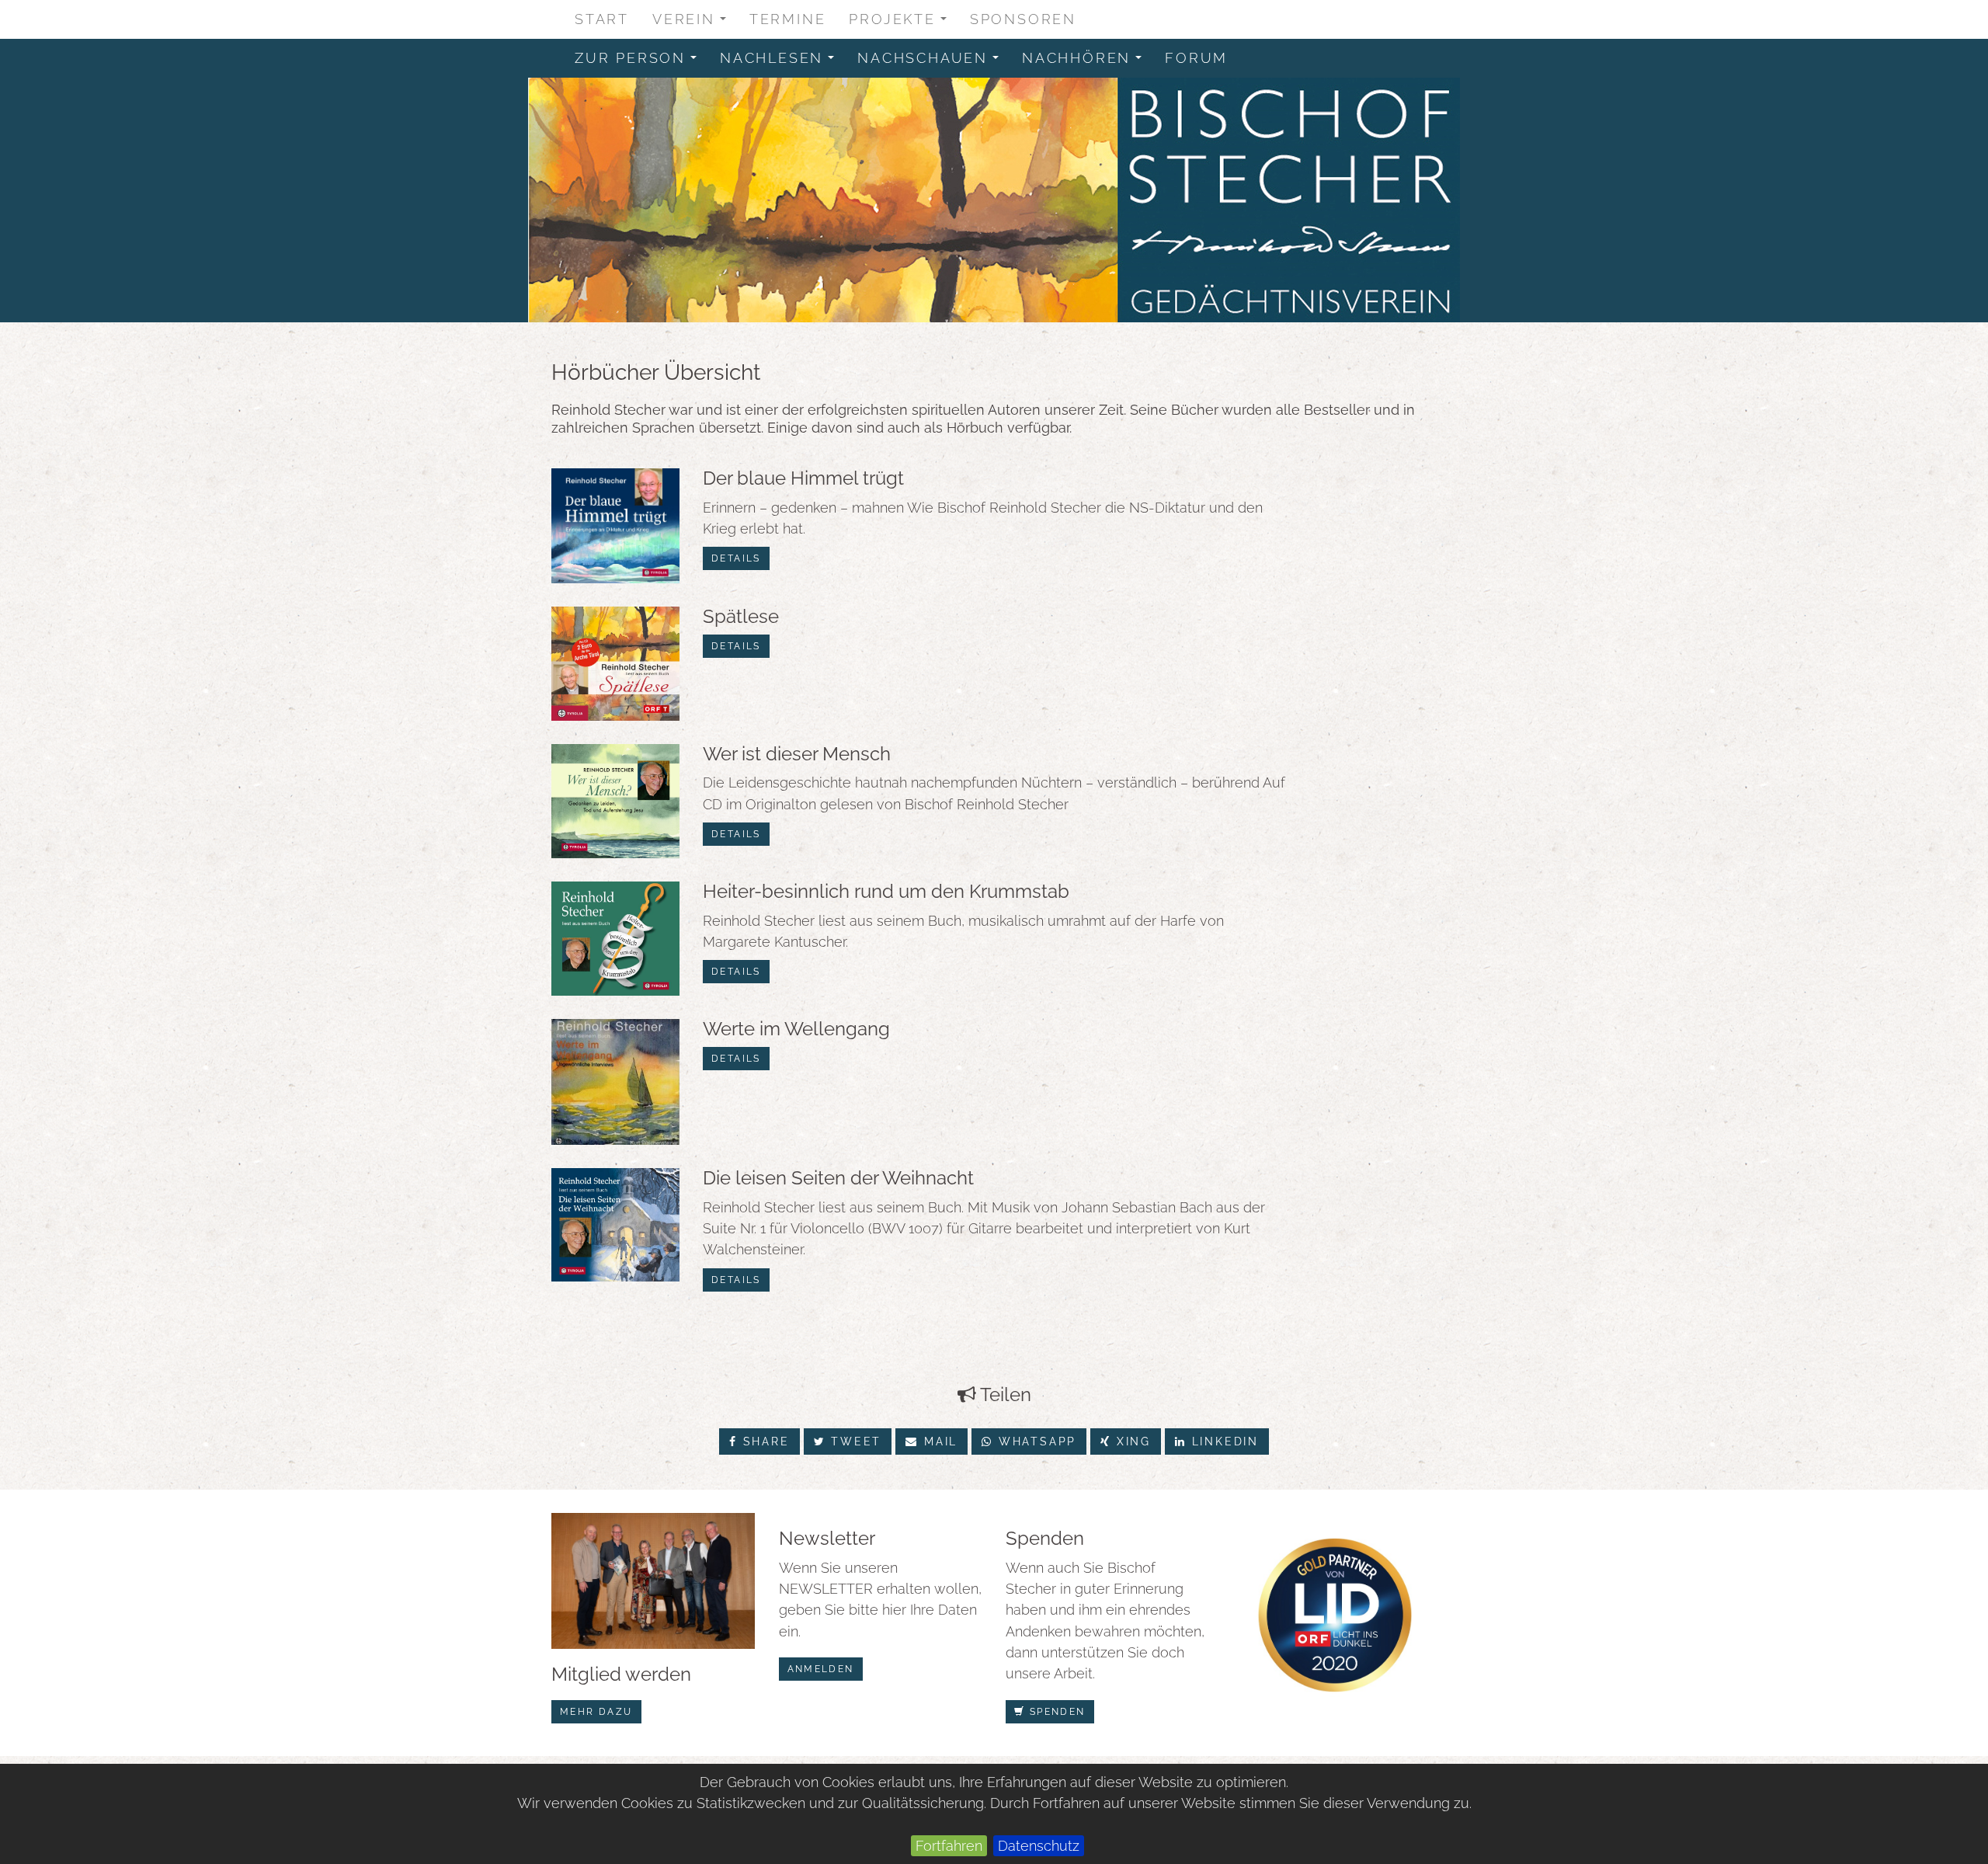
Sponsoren (1023, 19)
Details (736, 558)
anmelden (821, 1669)
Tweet (853, 1441)
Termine (788, 19)
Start (602, 19)
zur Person (641, 62)
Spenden (1055, 1712)
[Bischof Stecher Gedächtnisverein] (994, 200)
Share (764, 1441)
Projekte (903, 23)
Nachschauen (933, 62)
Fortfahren (949, 1846)
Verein (694, 23)
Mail (938, 1441)
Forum (1196, 58)
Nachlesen (782, 62)
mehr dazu (596, 1712)
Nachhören (1087, 62)
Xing (1131, 1441)
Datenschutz (1039, 1846)
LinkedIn (1223, 1441)
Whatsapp (1035, 1441)
